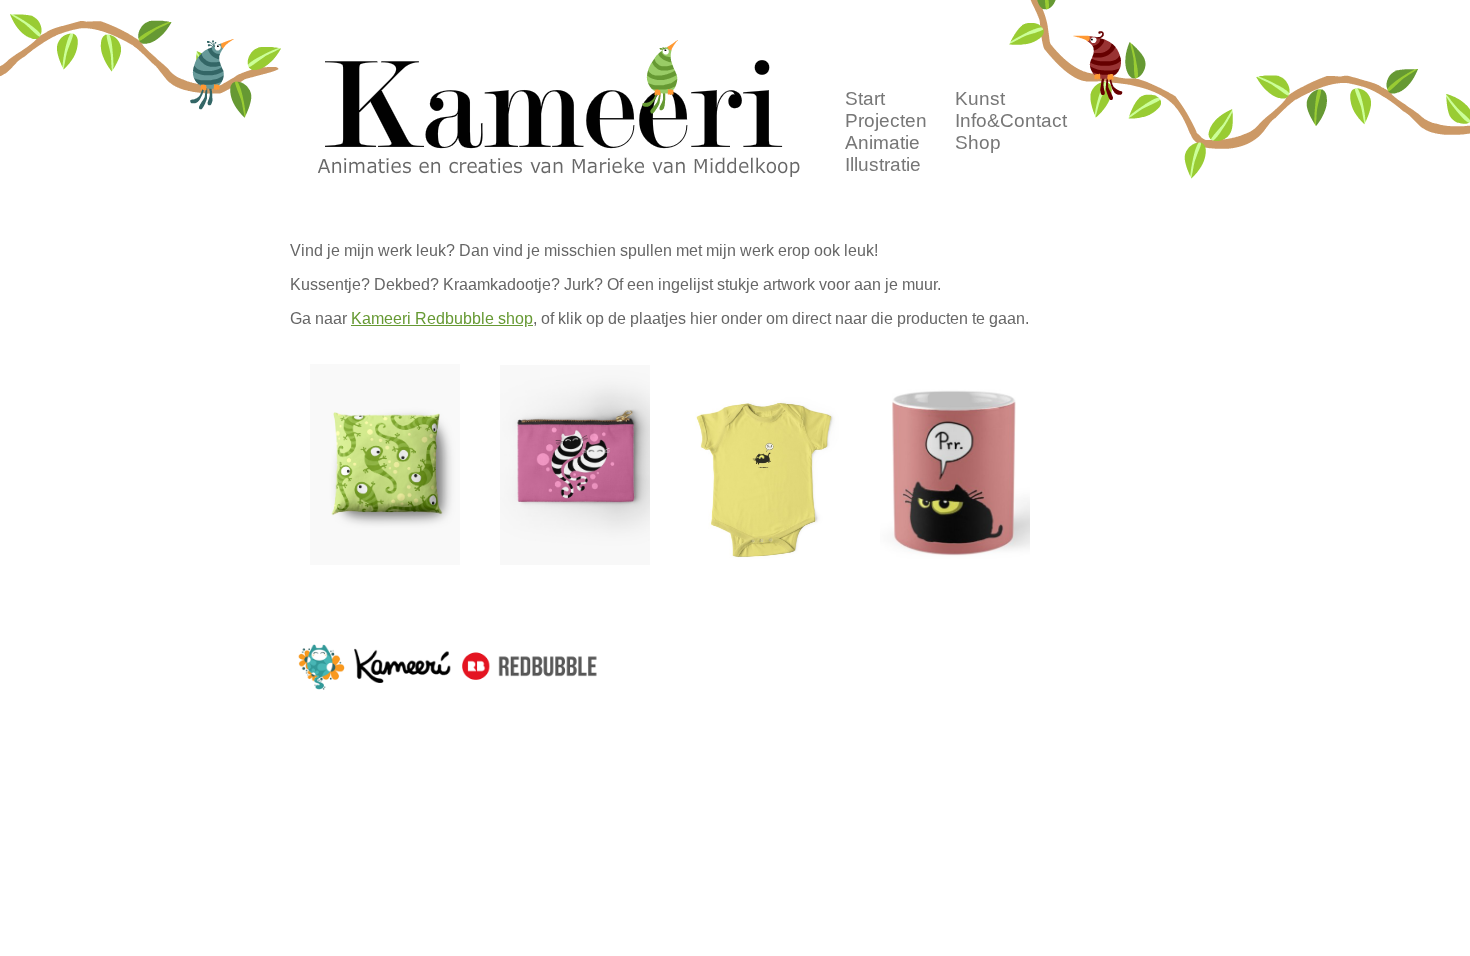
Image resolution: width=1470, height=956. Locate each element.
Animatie (882, 142)
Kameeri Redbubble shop (442, 318)
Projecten (886, 120)
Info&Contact (1011, 120)
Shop (978, 142)
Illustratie (883, 164)
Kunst (980, 98)
